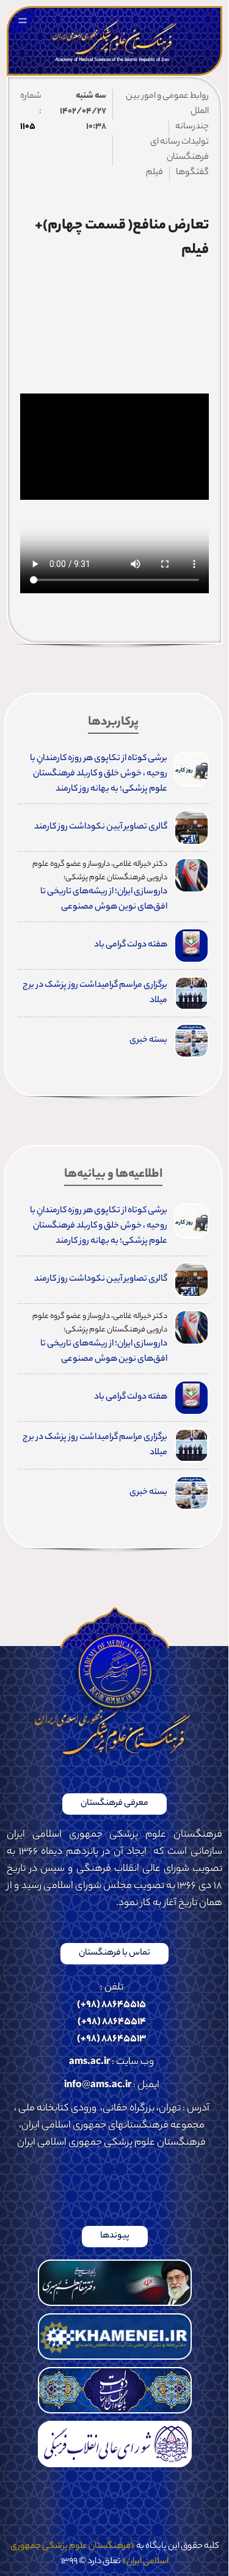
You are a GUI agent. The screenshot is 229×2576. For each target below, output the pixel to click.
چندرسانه (192, 127)
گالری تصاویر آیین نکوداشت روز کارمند (101, 827)
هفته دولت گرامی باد (131, 945)
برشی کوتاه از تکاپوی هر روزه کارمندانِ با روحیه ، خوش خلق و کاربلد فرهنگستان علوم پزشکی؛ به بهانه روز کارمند (99, 774)
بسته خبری (148, 1041)
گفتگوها (192, 173)
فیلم (154, 173)
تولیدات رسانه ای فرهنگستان (180, 150)
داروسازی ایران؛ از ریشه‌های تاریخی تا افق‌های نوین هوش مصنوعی (104, 900)
